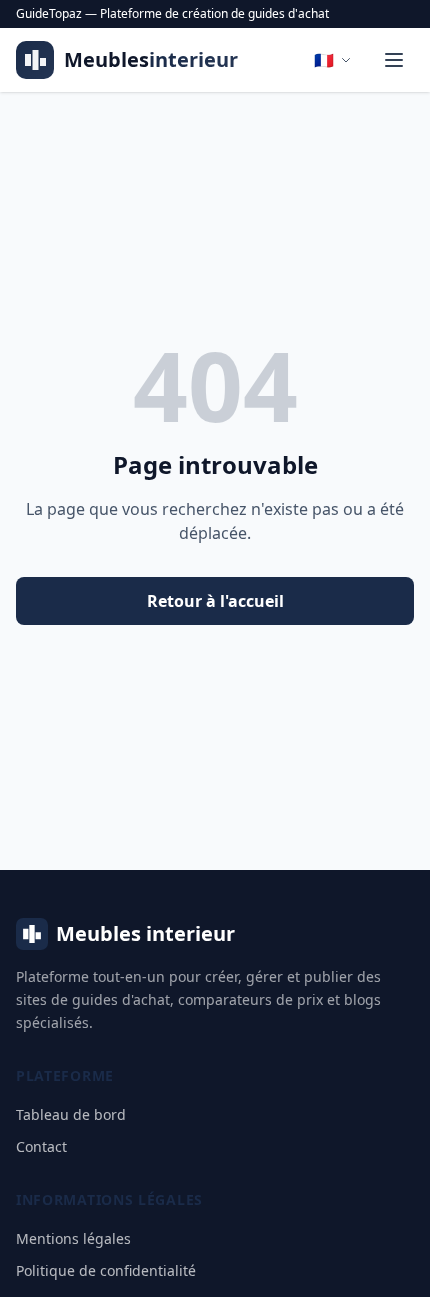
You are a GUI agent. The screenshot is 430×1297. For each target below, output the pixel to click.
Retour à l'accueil (215, 601)
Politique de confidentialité (106, 1270)
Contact (41, 1146)
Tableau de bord (71, 1114)
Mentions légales (73, 1238)
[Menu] (394, 60)
